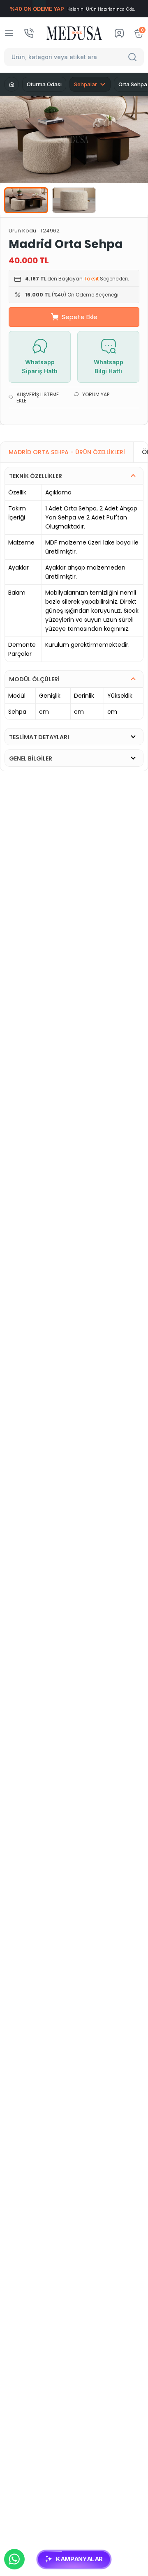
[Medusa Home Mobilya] (74, 33)
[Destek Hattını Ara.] (29, 33)
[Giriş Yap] (119, 33)
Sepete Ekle (80, 317)
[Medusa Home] (12, 84)
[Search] (134, 57)
